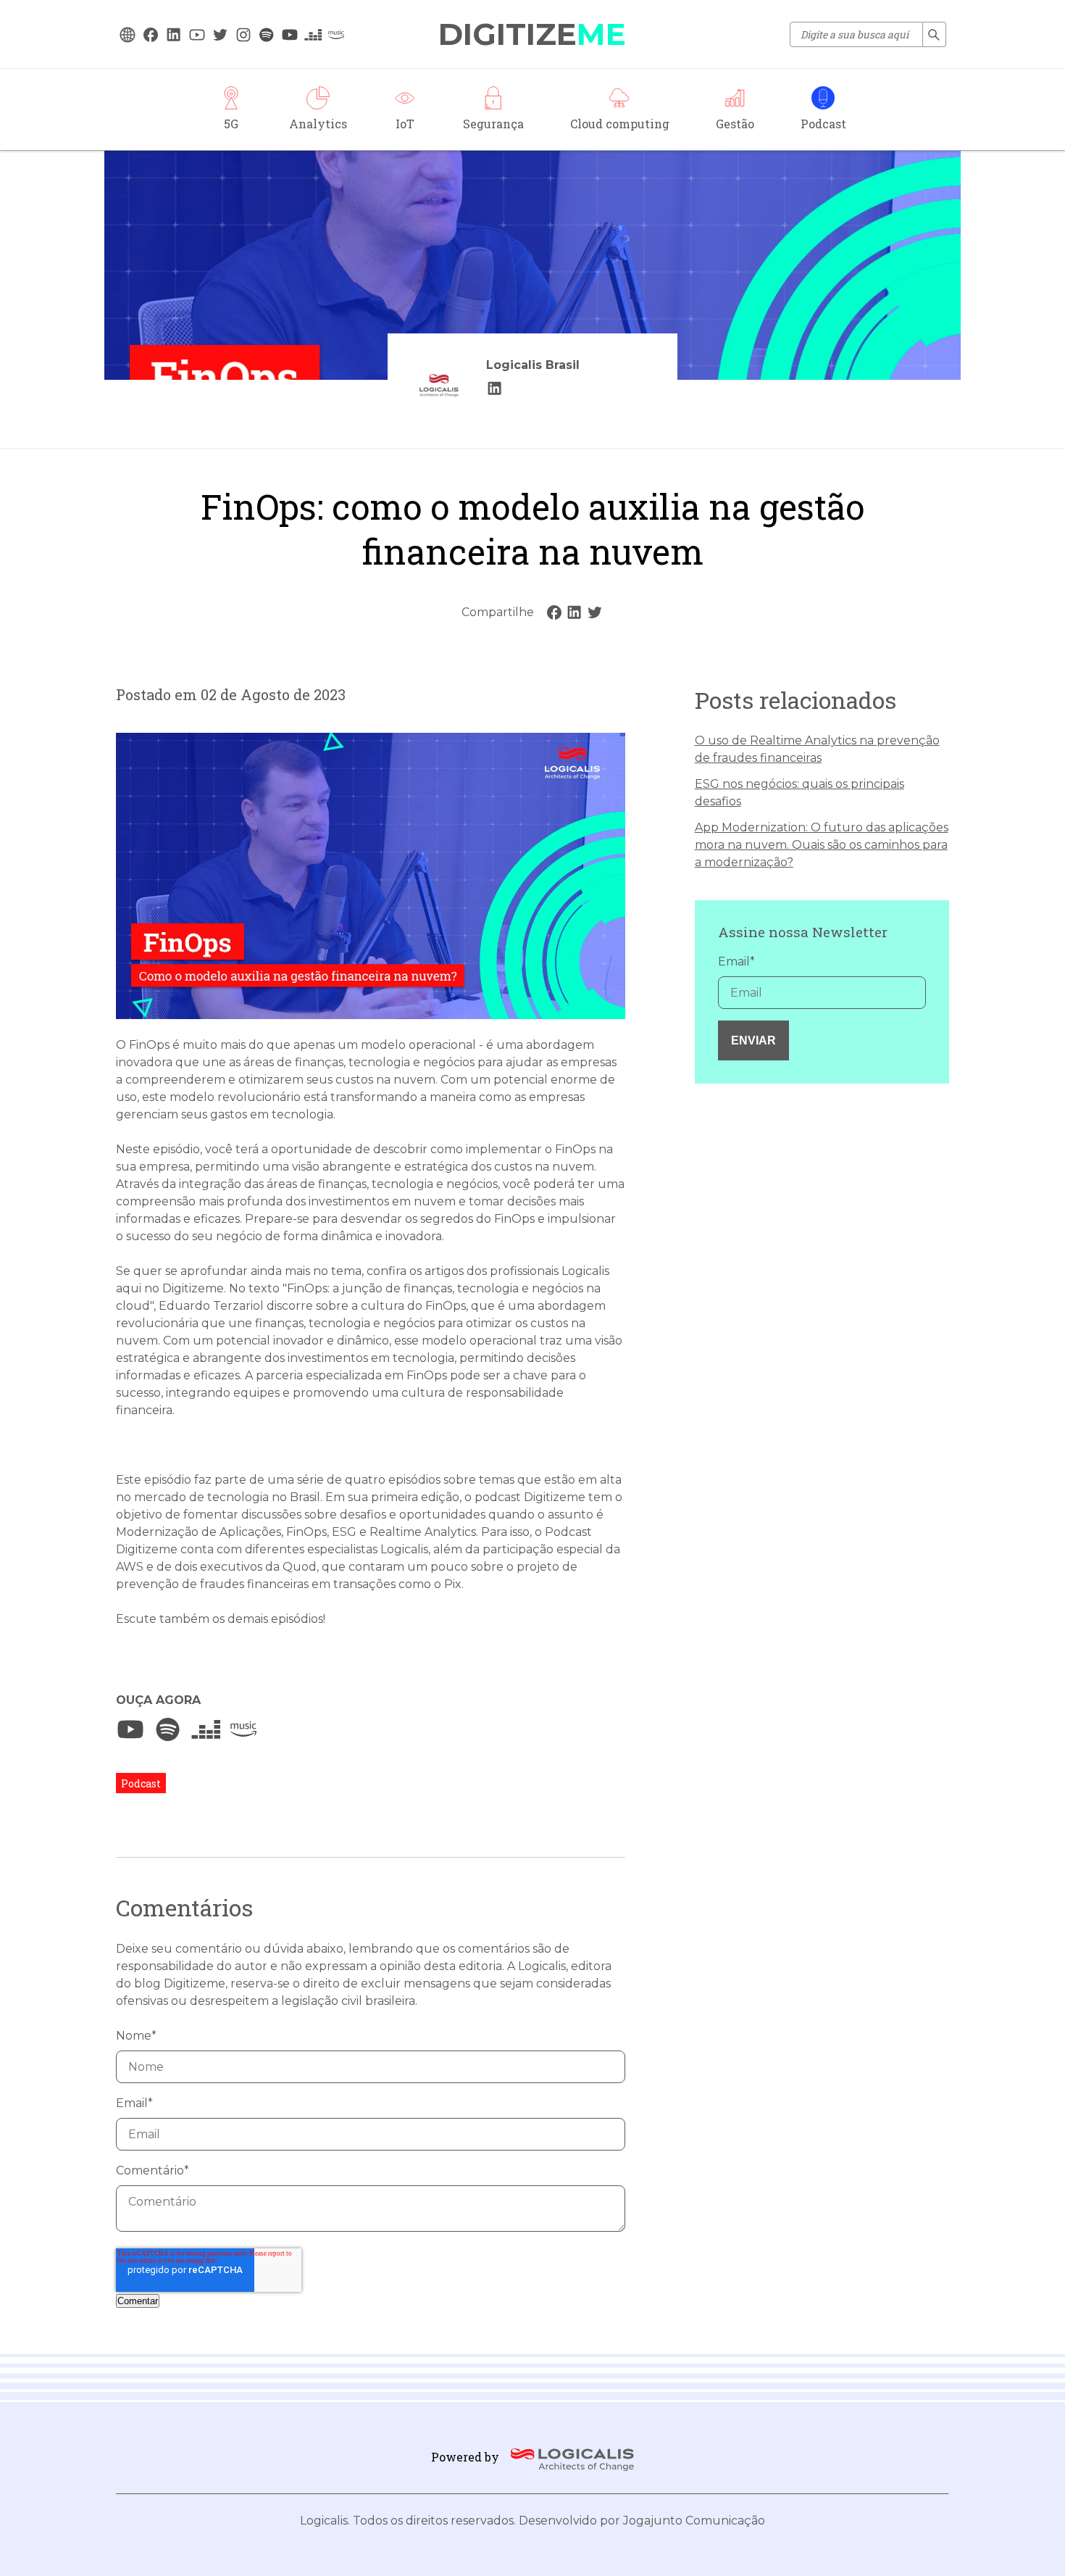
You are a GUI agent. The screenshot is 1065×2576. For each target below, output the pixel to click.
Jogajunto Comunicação (694, 2521)
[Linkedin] (174, 35)
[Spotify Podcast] (267, 35)
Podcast (141, 1783)
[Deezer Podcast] (313, 35)
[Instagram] (243, 35)
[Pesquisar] (935, 34)
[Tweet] (595, 612)
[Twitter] (220, 35)
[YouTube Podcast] (290, 35)
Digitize (532, 34)
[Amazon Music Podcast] (336, 35)
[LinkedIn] (495, 389)
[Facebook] (151, 35)
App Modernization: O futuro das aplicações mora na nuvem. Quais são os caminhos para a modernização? (822, 845)
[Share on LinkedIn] (575, 612)
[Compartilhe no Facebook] (554, 612)
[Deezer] (206, 1729)
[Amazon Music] (243, 1729)
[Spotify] (168, 1729)
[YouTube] (197, 35)
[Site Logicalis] (128, 35)
